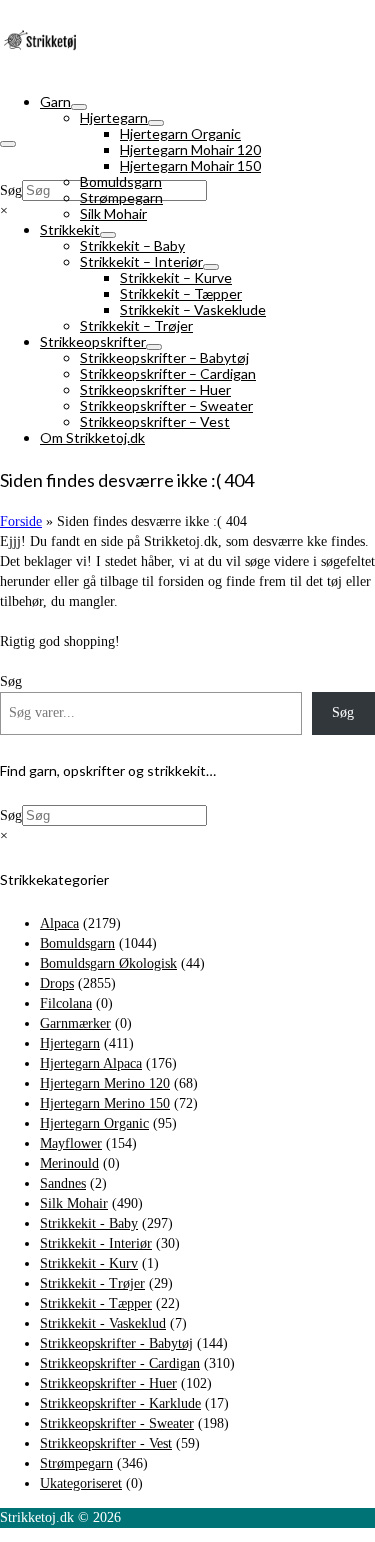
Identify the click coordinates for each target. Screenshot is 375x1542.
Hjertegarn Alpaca (91, 1063)
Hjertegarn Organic (94, 1123)
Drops (57, 983)
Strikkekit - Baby (89, 1223)
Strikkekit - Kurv (89, 1263)
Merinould (69, 1163)
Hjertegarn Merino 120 (105, 1083)
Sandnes (63, 1183)
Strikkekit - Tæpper (96, 1303)
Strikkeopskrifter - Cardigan (120, 1363)
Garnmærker (75, 1023)
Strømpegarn (76, 1463)
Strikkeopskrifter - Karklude (120, 1403)
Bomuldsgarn (77, 943)
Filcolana (66, 1003)
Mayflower (71, 1143)
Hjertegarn (70, 1043)
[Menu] (8, 144)
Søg (11, 190)
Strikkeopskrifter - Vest (106, 1443)
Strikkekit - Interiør (96, 1243)
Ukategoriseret (81, 1483)
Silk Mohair (74, 1203)
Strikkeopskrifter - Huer (108, 1383)
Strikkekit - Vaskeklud (103, 1323)
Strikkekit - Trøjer (92, 1283)
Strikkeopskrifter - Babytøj (116, 1343)
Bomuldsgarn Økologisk (108, 963)
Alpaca (59, 923)
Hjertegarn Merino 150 (105, 1103)
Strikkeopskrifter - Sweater (117, 1423)
